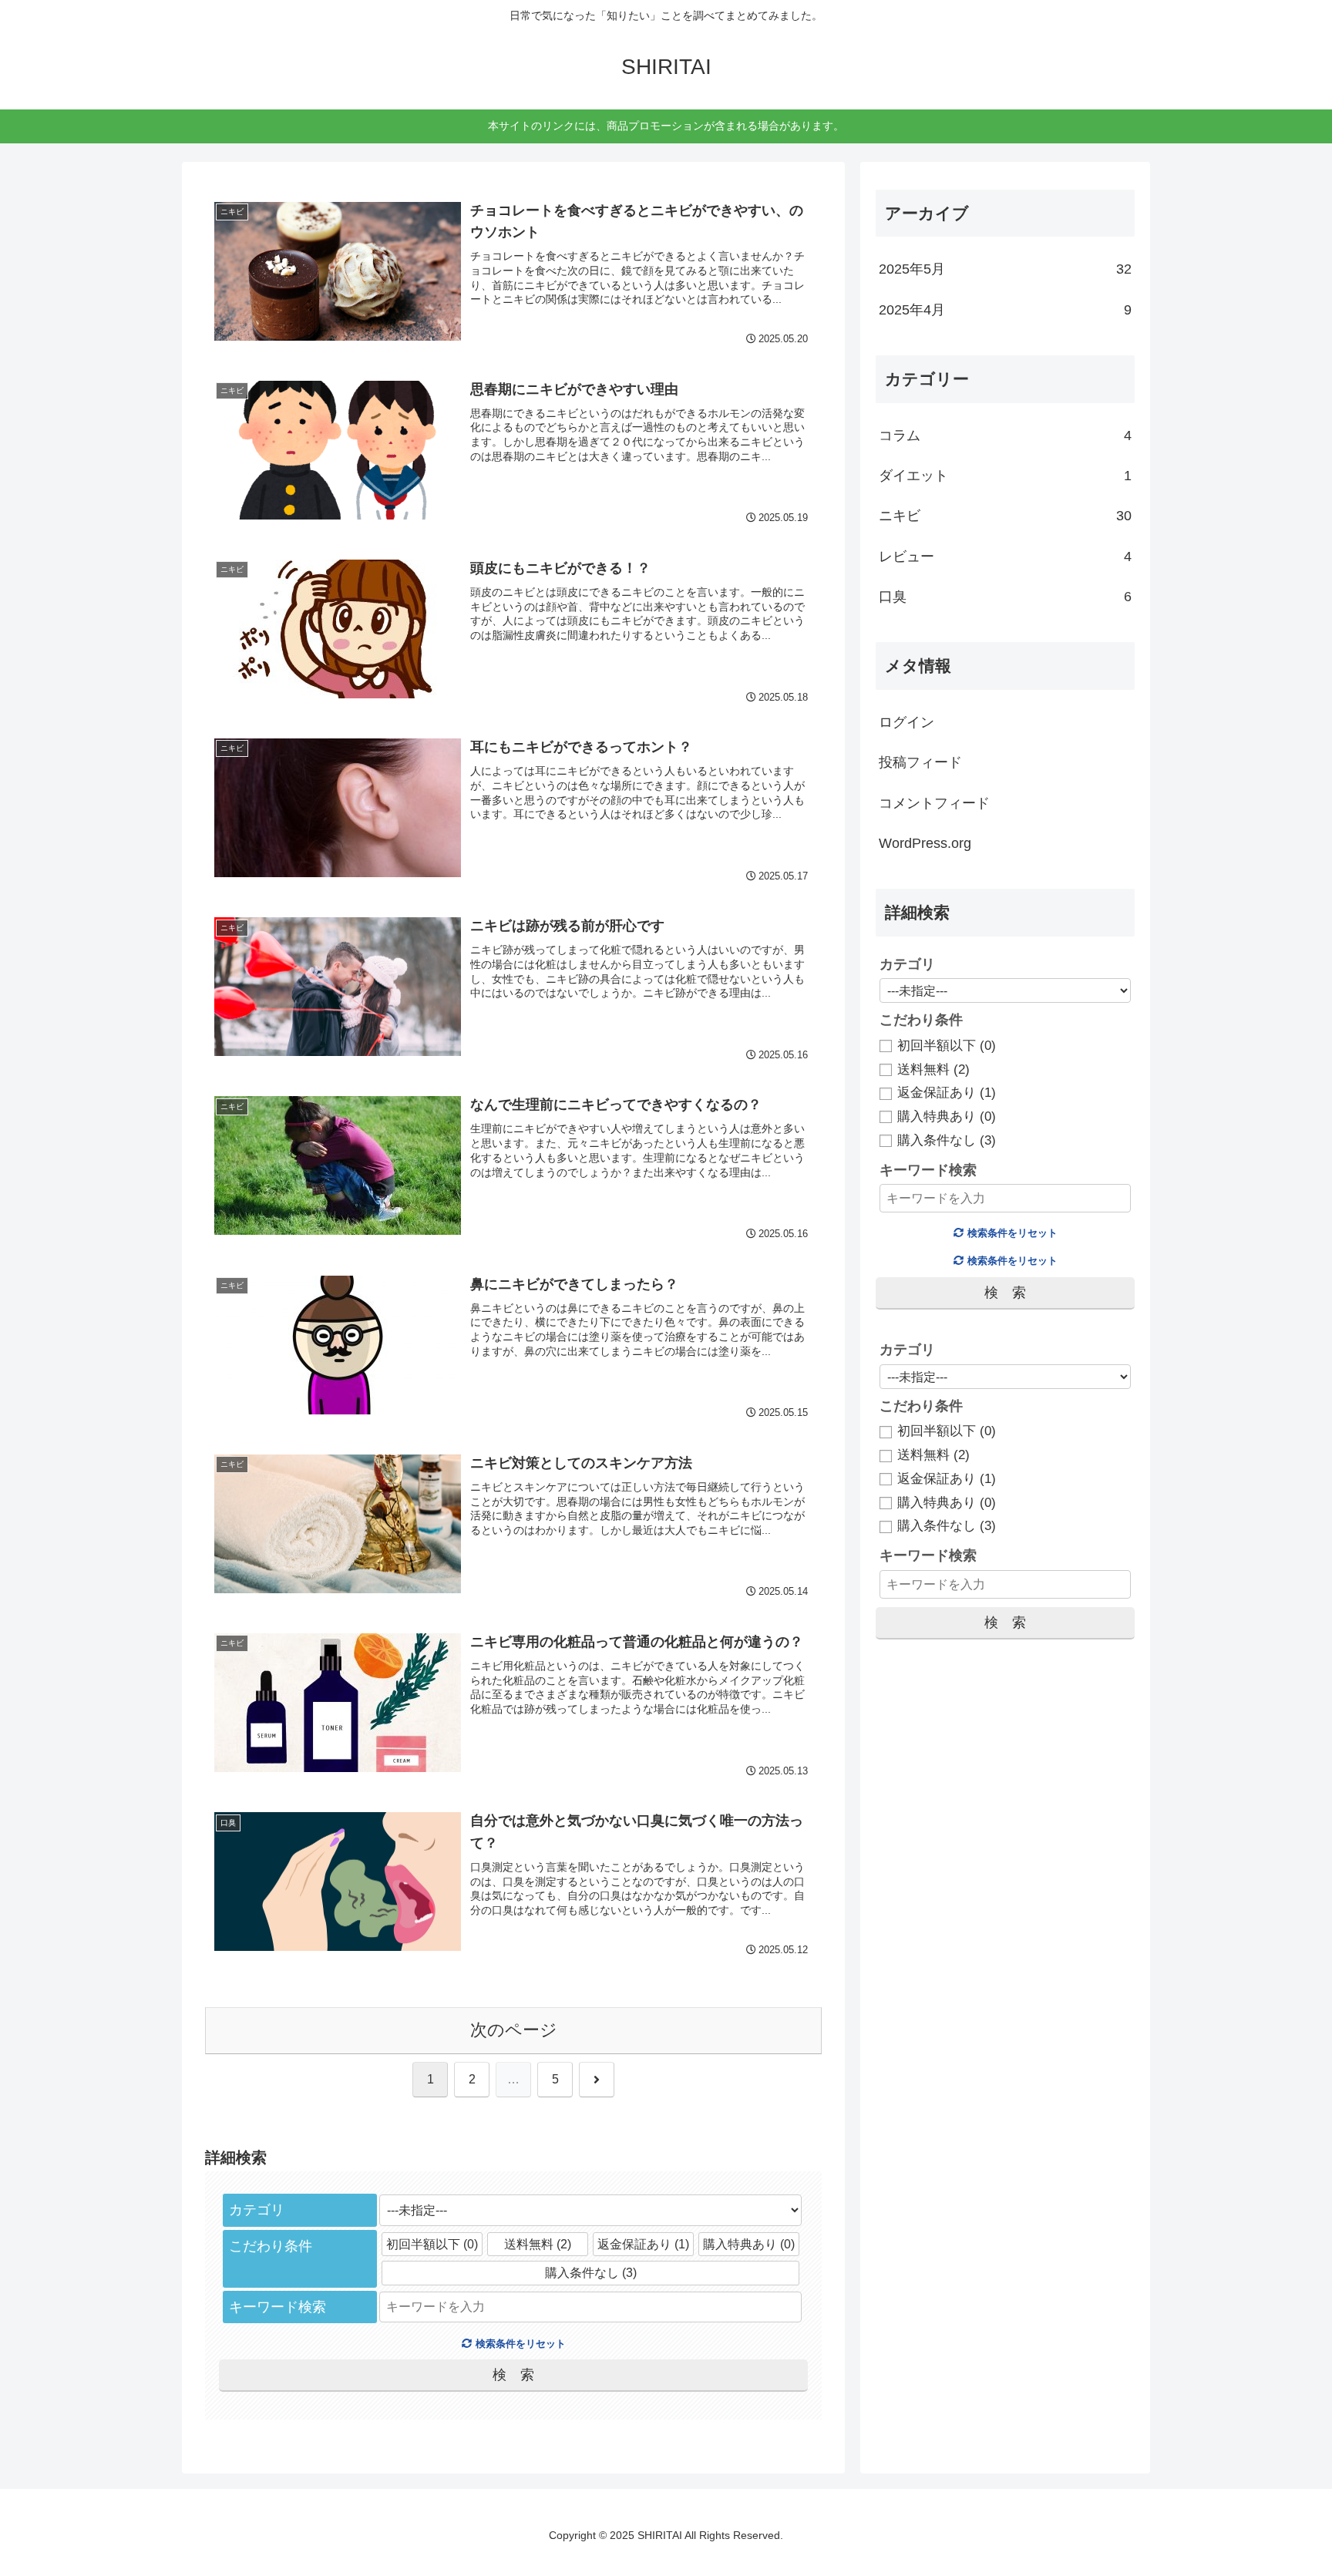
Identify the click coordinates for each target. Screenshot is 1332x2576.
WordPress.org (925, 843)
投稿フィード (920, 762)
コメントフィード (934, 803)
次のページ (514, 2030)
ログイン (906, 722)
